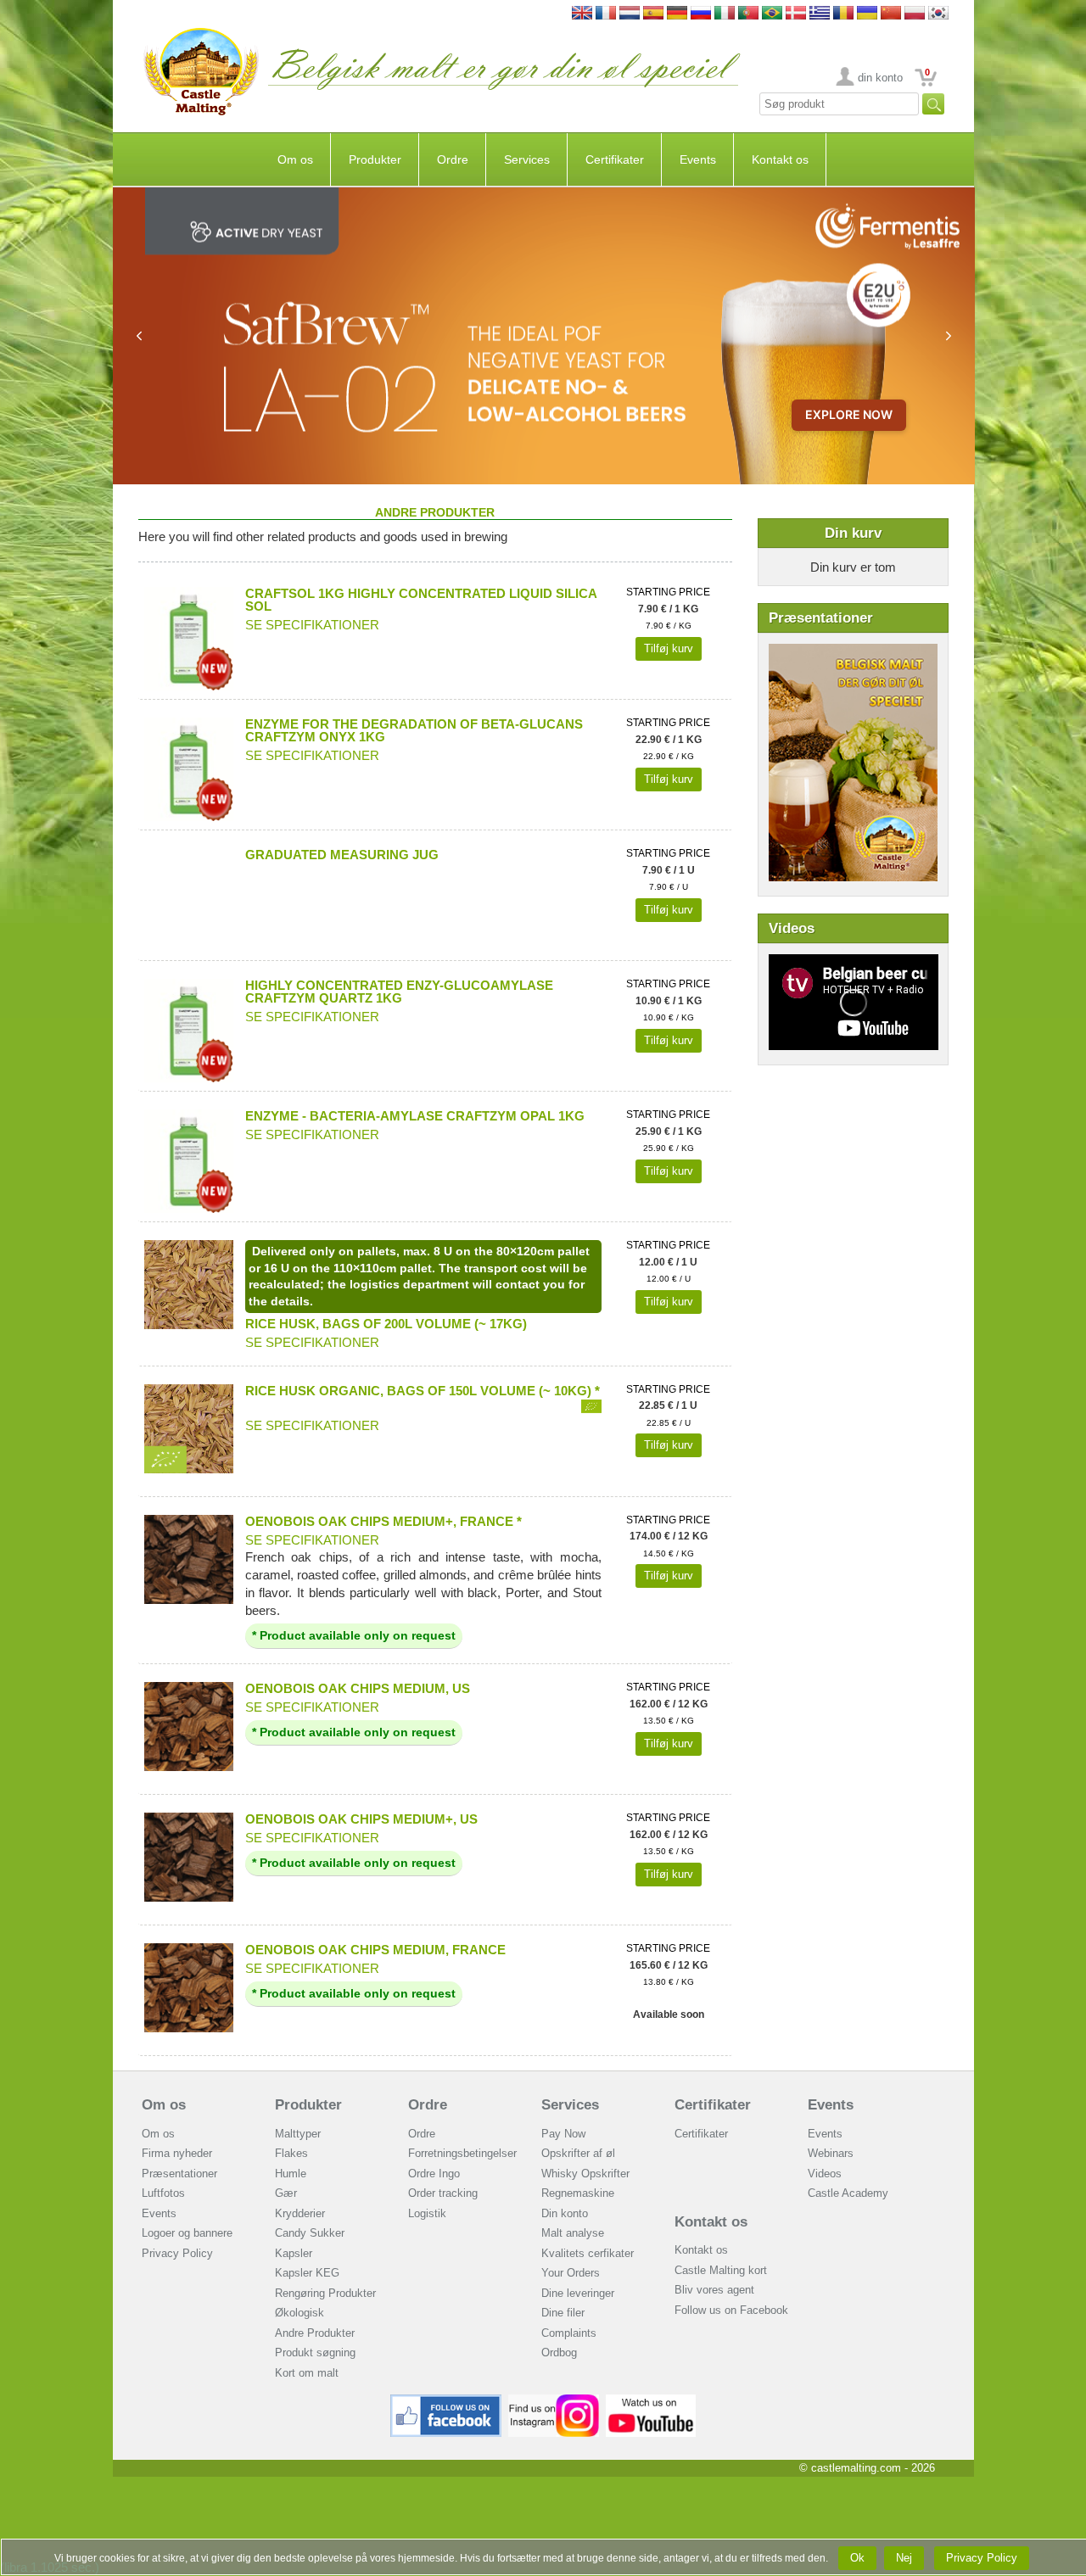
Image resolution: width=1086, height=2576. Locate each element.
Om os (295, 159)
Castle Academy (848, 2193)
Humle (291, 2174)
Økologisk (299, 2313)
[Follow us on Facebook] (446, 2401)
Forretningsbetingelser (462, 2153)
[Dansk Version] (796, 14)
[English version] (582, 14)
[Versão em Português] (748, 14)
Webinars (831, 2153)
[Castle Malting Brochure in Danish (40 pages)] (853, 652)
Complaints (569, 2333)
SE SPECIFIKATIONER (312, 625)
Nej (904, 2558)
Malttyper (298, 2134)
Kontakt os (780, 159)
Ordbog (559, 2352)
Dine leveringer (578, 2293)
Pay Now (563, 2134)
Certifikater (615, 159)
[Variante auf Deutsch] (677, 14)
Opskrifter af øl (578, 2153)
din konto (880, 78)
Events (698, 159)
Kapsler (294, 2253)
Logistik (427, 2213)
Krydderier (300, 2213)
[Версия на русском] (701, 14)
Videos (825, 2174)
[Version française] (606, 14)
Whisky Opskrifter (585, 2174)
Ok (857, 2558)
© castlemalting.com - (867, 2468)
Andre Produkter (315, 2333)
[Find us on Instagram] (554, 2401)
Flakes (291, 2153)
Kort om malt (307, 2373)
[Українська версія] (867, 14)
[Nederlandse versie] (630, 14)
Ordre (453, 159)
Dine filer (563, 2313)
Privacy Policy (177, 2253)
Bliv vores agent (714, 2290)
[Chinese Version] (891, 14)
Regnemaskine (578, 2193)
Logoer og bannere (187, 2233)
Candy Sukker (310, 2233)
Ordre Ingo (434, 2174)
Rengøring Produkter (325, 2293)
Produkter (375, 159)
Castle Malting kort (721, 2270)
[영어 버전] (938, 14)
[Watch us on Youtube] (651, 2401)
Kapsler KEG (307, 2273)
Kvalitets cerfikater (588, 2253)
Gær (286, 2193)
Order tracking (443, 2193)
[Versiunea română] (843, 14)
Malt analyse (573, 2233)
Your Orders (571, 2273)
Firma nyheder (177, 2153)
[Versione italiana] (725, 14)
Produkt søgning (315, 2352)
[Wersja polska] (915, 14)
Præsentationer (179, 2174)
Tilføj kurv (669, 648)
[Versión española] (653, 14)
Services (527, 159)
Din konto (565, 2213)
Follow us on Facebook (731, 2310)
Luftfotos (163, 2193)
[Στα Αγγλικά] (820, 14)
